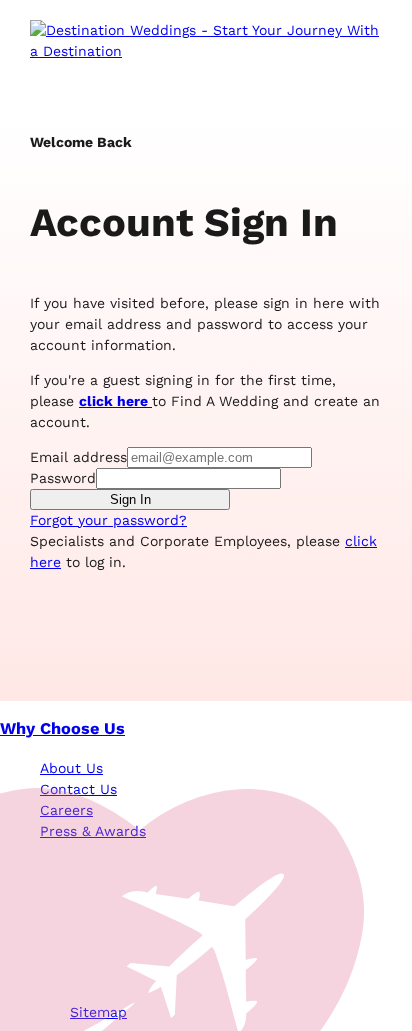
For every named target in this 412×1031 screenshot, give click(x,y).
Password (63, 478)
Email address (78, 457)
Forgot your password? (108, 520)
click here (115, 401)
